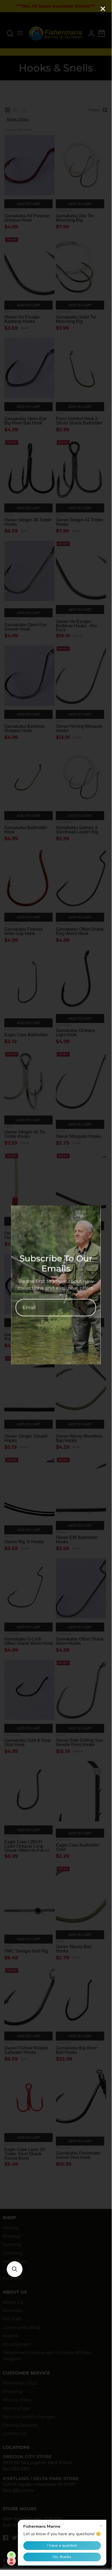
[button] (15, 2269)
